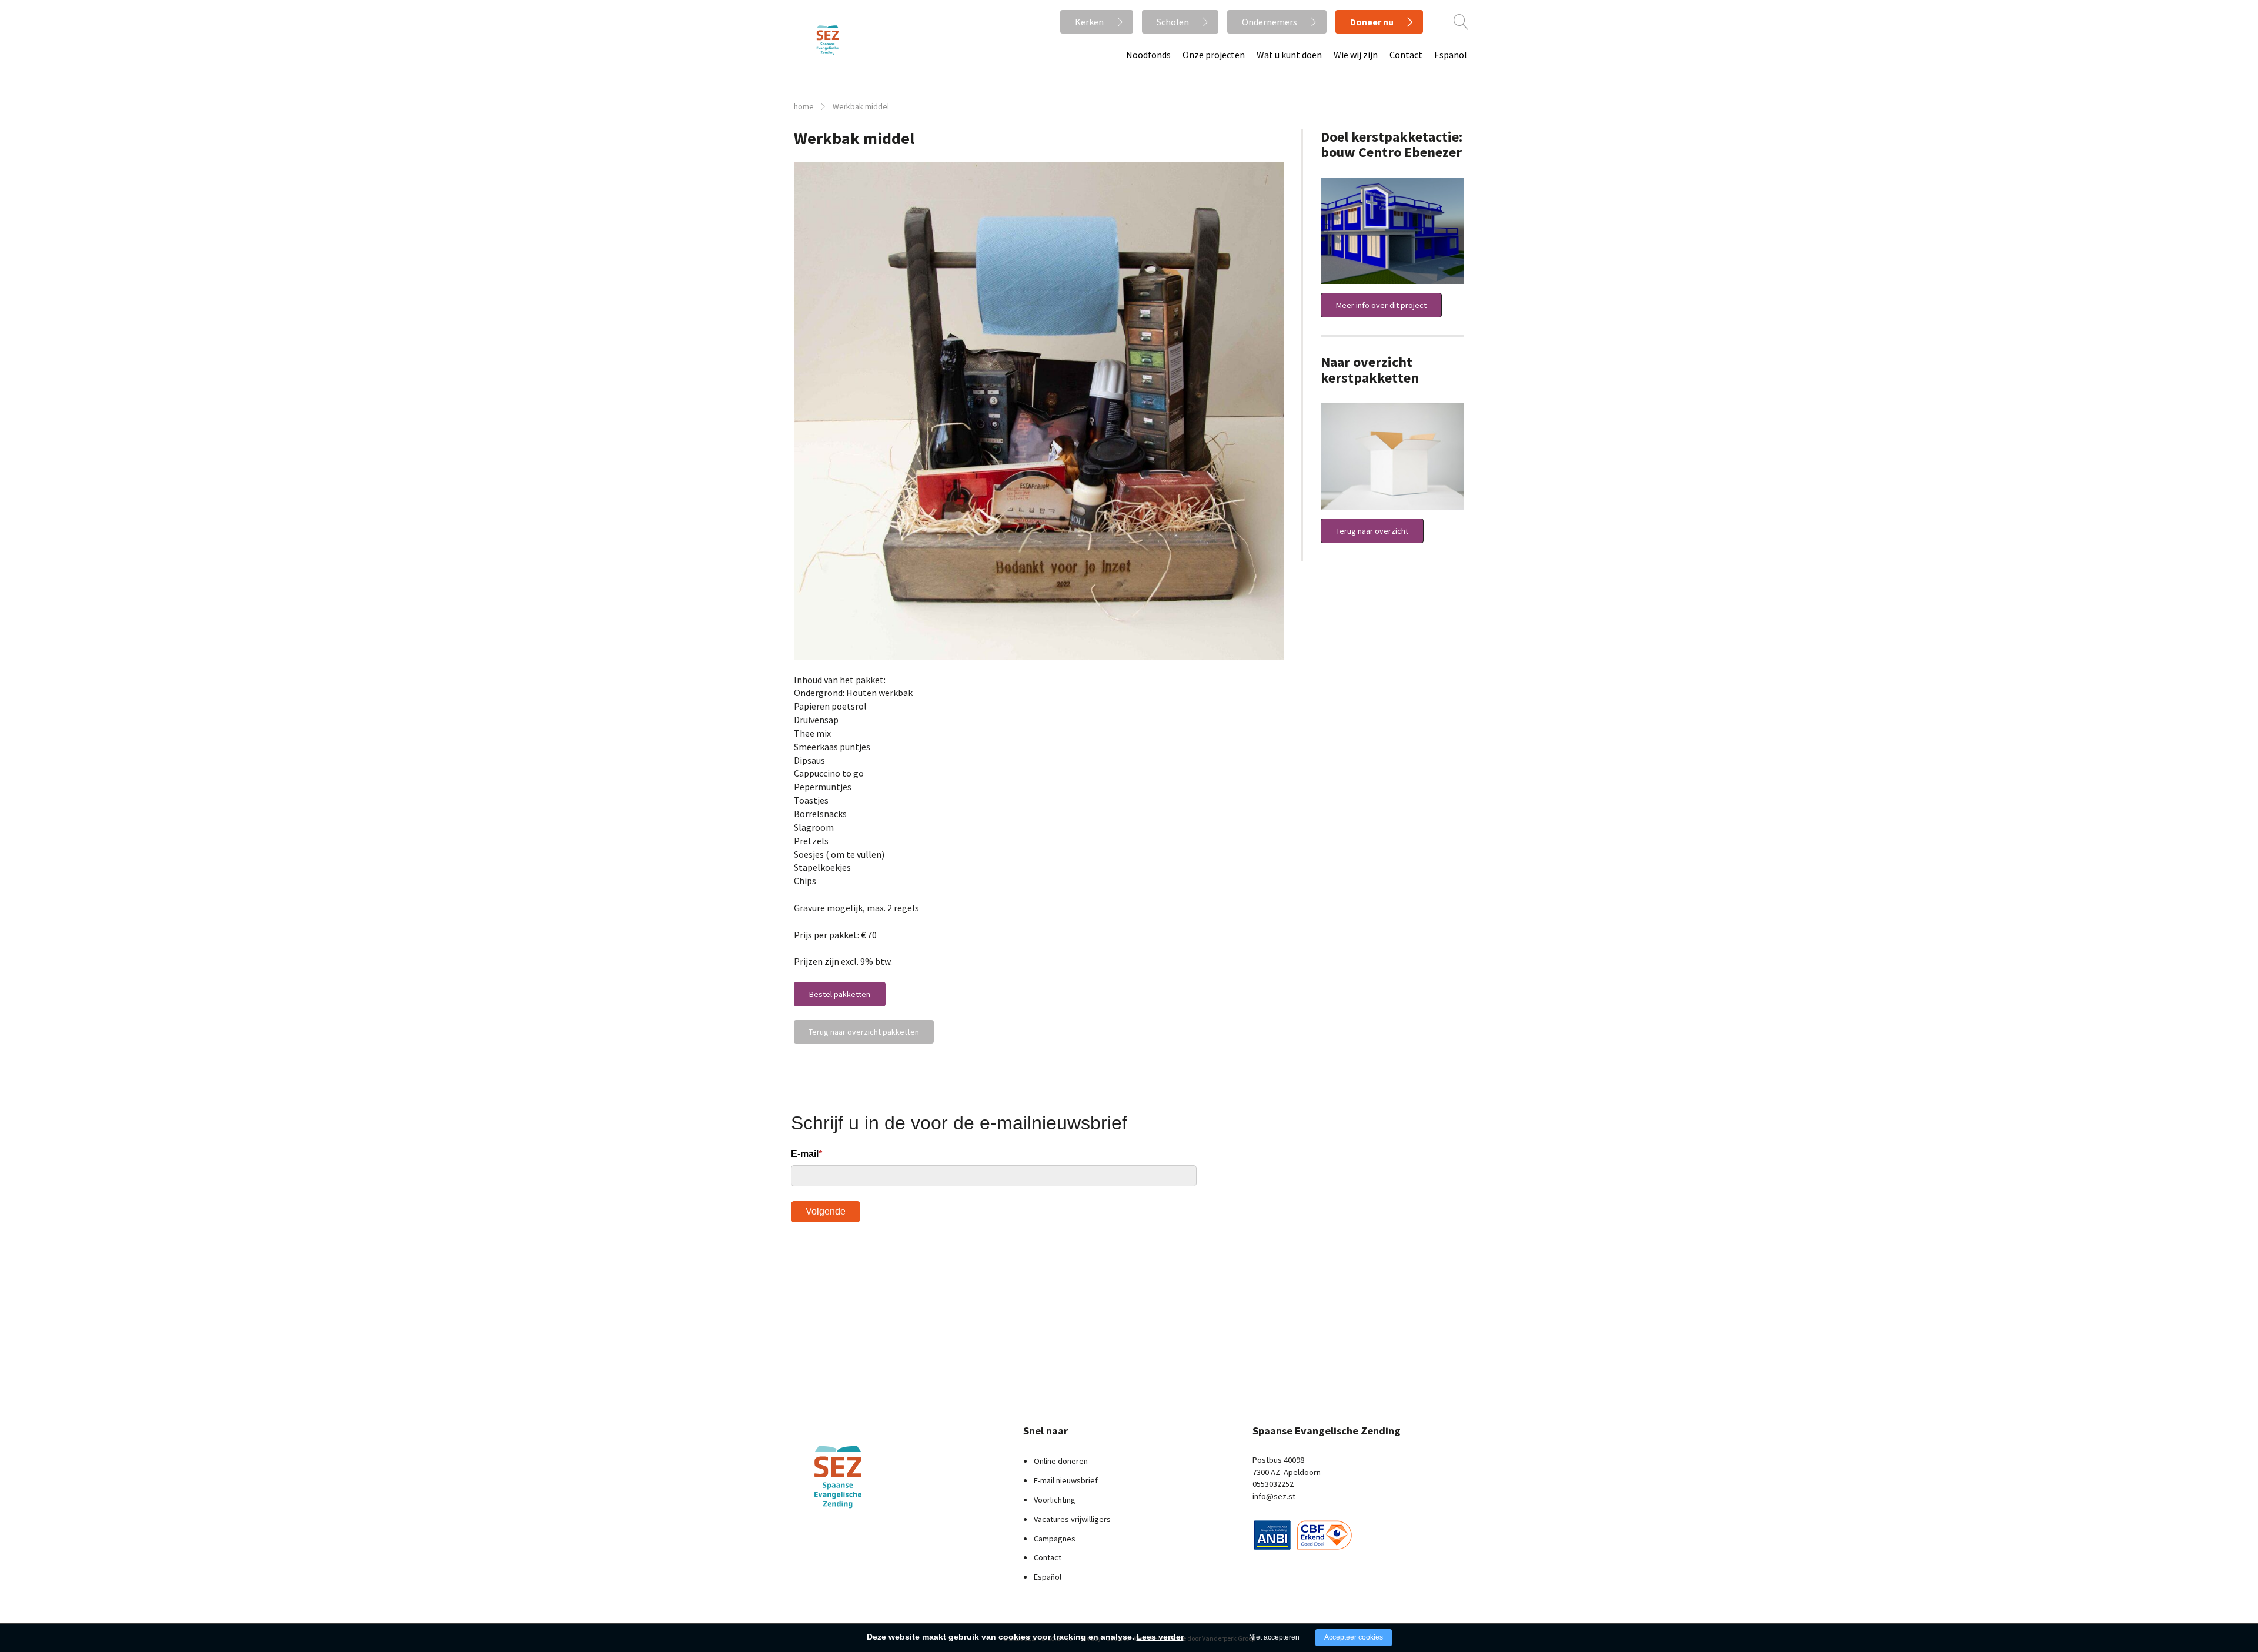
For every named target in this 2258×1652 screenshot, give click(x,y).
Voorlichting (1055, 1500)
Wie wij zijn (1356, 55)
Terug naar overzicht (1372, 531)
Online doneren (1061, 1461)
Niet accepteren (1274, 1637)
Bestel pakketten (840, 994)
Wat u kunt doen (1289, 55)
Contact (1406, 55)
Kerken (1089, 22)
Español (1451, 55)
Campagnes (1055, 1539)
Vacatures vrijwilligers (1072, 1519)
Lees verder (1160, 1637)
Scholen (1173, 22)
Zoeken (1461, 22)
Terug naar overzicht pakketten (864, 1032)
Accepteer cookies (1354, 1637)
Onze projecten (1214, 55)
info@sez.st (1274, 1496)
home (804, 107)
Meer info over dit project (1381, 305)
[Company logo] (1272, 1533)
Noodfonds (1148, 55)
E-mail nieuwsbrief (1066, 1480)
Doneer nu (1372, 22)
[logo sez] (867, 1477)
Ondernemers (1270, 22)
